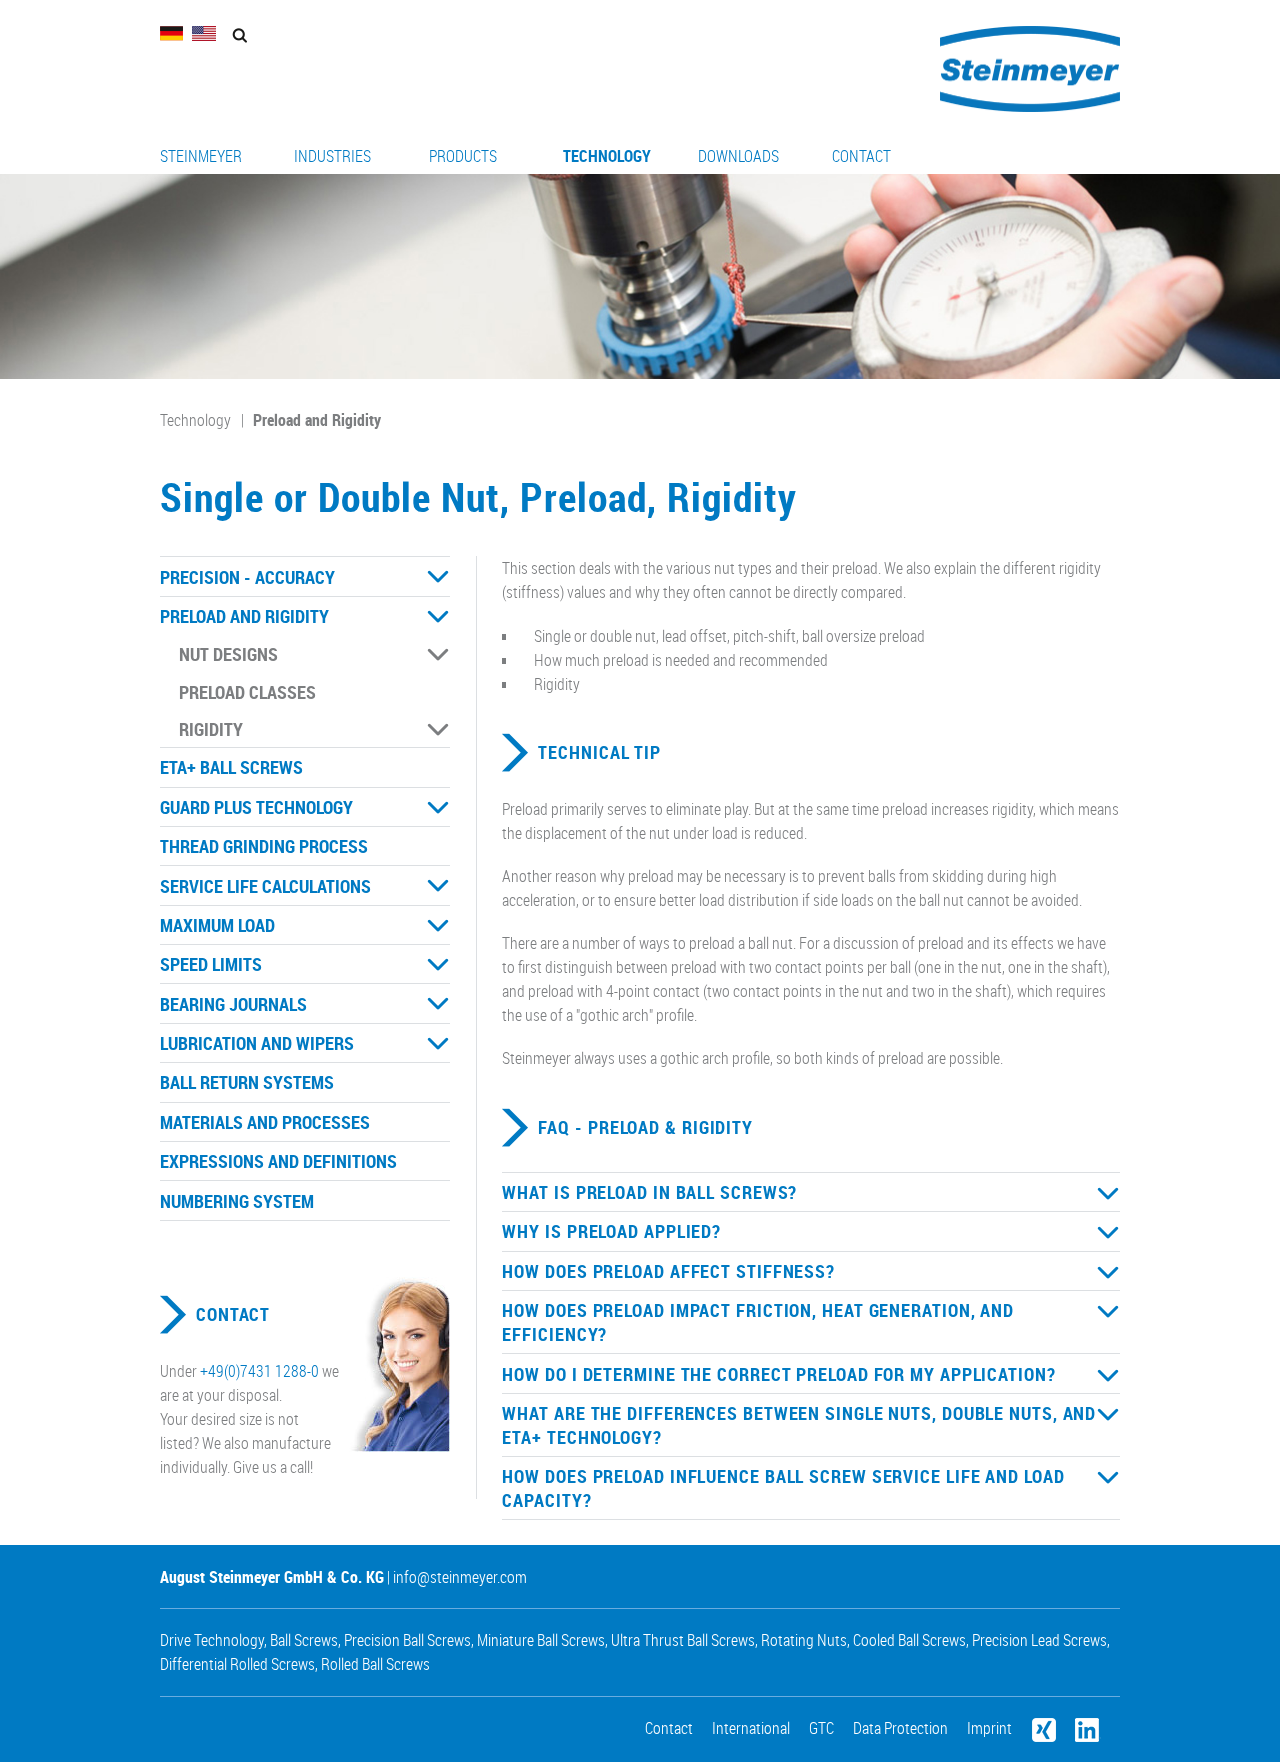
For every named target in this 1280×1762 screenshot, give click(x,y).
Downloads (738, 156)
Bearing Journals (233, 1004)
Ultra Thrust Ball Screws (683, 1640)
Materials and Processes (265, 1122)
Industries (332, 156)
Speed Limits (211, 964)
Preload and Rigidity (317, 420)
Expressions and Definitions (278, 1161)
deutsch (172, 33)
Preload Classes (247, 692)
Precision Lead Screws (1039, 1640)
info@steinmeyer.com (460, 1577)
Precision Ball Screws (407, 1640)
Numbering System (237, 1201)
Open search (239, 35)
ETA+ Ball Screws (231, 767)
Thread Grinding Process (264, 846)
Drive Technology (212, 1640)
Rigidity (211, 729)
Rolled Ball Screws (375, 1664)
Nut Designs (228, 654)
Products (463, 156)
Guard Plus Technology (256, 807)
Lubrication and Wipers (257, 1043)
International (751, 1728)
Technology (607, 156)
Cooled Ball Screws (909, 1640)
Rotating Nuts (804, 1640)
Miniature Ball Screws (541, 1640)
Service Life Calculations (265, 886)
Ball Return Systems (247, 1082)
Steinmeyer (201, 156)
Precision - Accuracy (247, 577)
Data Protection (900, 1728)
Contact (861, 156)
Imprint (989, 1728)
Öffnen (438, 577)
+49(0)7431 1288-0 (259, 1371)
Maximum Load (217, 925)
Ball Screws (304, 1640)
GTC (821, 1728)
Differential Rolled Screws (237, 1664)
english (204, 33)
